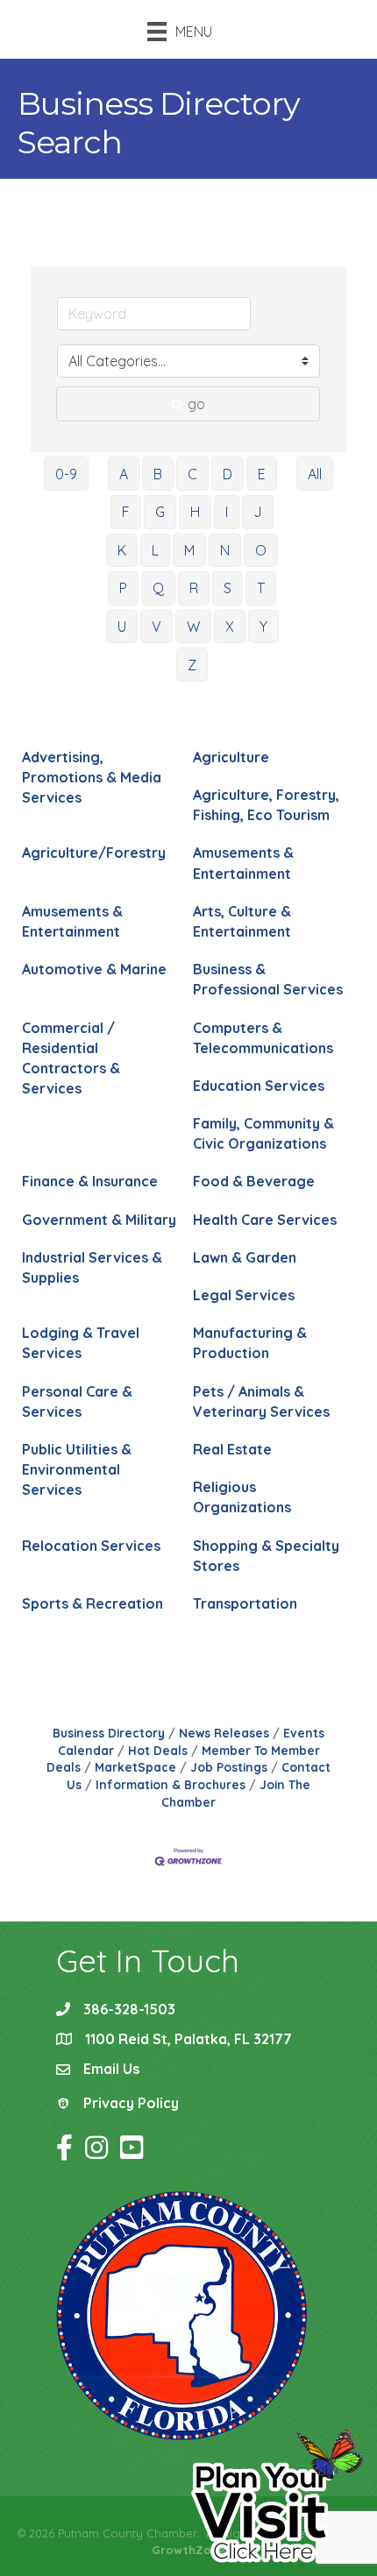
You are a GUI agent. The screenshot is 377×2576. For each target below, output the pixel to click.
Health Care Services (265, 1220)
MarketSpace (135, 1767)
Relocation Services (91, 1546)
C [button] (192, 474)
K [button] (122, 550)
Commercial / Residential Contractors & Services (71, 1058)
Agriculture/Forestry (94, 853)
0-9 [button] (66, 474)
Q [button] (158, 588)
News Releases (224, 1733)
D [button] (228, 474)
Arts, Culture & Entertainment (242, 921)
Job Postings (229, 1767)
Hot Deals (158, 1750)
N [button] (225, 550)
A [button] (124, 474)
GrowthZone (188, 2550)
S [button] (228, 588)
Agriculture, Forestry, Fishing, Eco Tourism (266, 805)
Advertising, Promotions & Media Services (92, 777)
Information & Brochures (171, 1784)
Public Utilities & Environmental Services (77, 1469)
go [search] (196, 404)
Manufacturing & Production (250, 1343)
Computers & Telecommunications (263, 1038)
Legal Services (244, 1295)
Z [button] (192, 665)
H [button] (195, 512)
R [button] (194, 588)
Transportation (245, 1603)
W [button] (193, 626)
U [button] (122, 626)
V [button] (156, 626)
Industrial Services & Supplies (92, 1267)
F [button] (126, 512)
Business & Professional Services (268, 979)
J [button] (258, 512)
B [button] (158, 474)
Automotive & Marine (94, 969)
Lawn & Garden (245, 1257)
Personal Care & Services (77, 1401)
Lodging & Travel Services (81, 1343)
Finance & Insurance (90, 1181)
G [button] (160, 512)
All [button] (315, 474)
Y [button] (263, 626)
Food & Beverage (254, 1181)
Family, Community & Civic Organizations (263, 1133)
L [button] (155, 550)
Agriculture (231, 757)
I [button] (227, 512)
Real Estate (232, 1449)
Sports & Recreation (92, 1603)
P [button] (123, 588)
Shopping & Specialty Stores (266, 1556)
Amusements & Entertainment (243, 863)
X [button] (230, 626)
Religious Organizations (242, 1497)
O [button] (261, 550)
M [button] (189, 550)
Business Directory (109, 1733)
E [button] (262, 474)
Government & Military (99, 1220)
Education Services (259, 1086)
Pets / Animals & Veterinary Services (261, 1401)
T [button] (261, 588)
